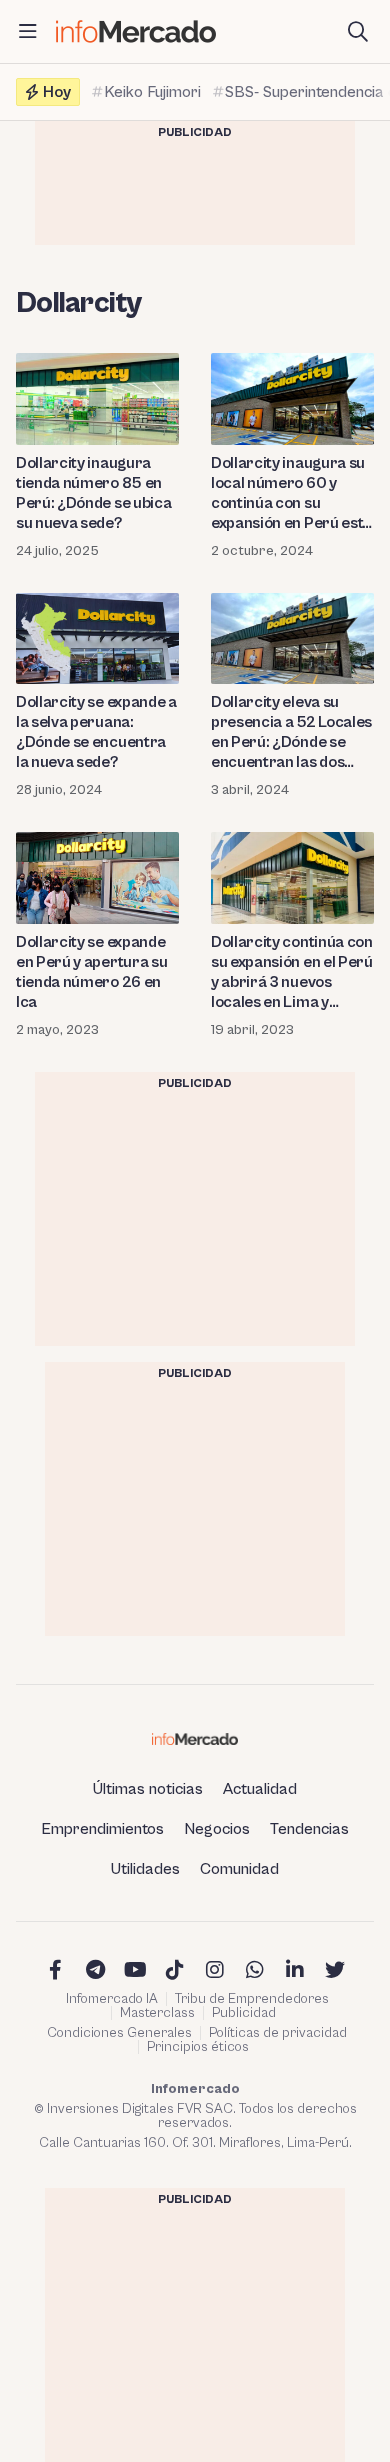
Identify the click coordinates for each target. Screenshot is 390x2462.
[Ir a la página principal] (136, 31)
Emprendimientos (102, 1829)
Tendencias (309, 1829)
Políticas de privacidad (278, 2033)
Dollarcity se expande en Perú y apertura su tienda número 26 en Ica (91, 972)
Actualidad (260, 1789)
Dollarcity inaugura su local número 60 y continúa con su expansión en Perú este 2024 (291, 493)
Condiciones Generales (119, 2033)
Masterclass (157, 2013)
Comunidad (239, 1869)
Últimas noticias (148, 1789)
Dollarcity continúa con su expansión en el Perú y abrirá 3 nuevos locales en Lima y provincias (292, 972)
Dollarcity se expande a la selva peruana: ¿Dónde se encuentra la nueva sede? (96, 732)
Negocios (217, 1829)
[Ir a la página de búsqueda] (358, 32)
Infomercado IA (112, 1999)
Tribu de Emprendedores (252, 1999)
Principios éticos (198, 2047)
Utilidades (145, 1869)
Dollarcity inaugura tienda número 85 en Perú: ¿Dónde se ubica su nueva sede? (93, 493)
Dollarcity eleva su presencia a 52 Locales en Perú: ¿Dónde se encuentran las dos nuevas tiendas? (291, 732)
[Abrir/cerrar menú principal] (28, 32)
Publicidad (244, 2013)
